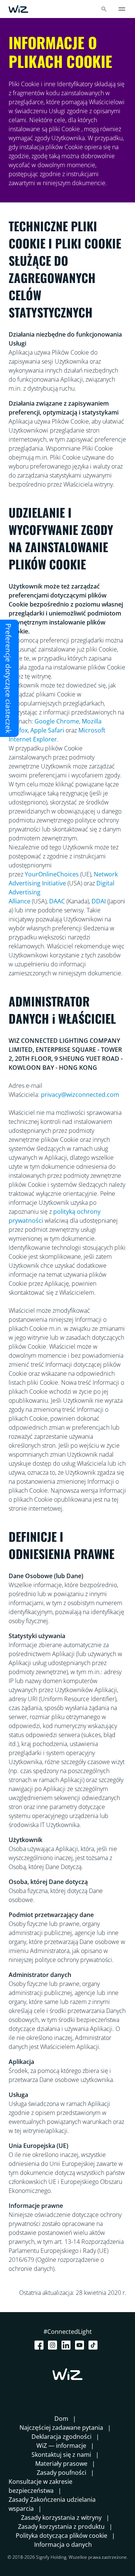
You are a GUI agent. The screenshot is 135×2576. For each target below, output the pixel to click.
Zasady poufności (61, 2473)
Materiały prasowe (61, 2464)
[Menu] (122, 9)
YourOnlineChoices (52, 874)
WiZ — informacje (61, 2446)
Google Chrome (57, 721)
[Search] (104, 9)
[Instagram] (54, 2345)
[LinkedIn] (67, 2345)
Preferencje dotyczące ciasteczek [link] (8, 678)
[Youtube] (81, 2345)
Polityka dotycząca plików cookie (61, 2536)
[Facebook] (40, 2345)
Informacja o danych (63, 2545)
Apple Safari (47, 730)
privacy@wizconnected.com (80, 1095)
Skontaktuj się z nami (61, 2455)
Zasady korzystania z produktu (61, 2527)
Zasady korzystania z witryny (61, 2518)
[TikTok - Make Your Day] (94, 2345)
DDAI (99, 901)
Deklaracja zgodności (61, 2437)
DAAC (57, 901)
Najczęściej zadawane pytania (61, 2428)
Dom (61, 2419)
